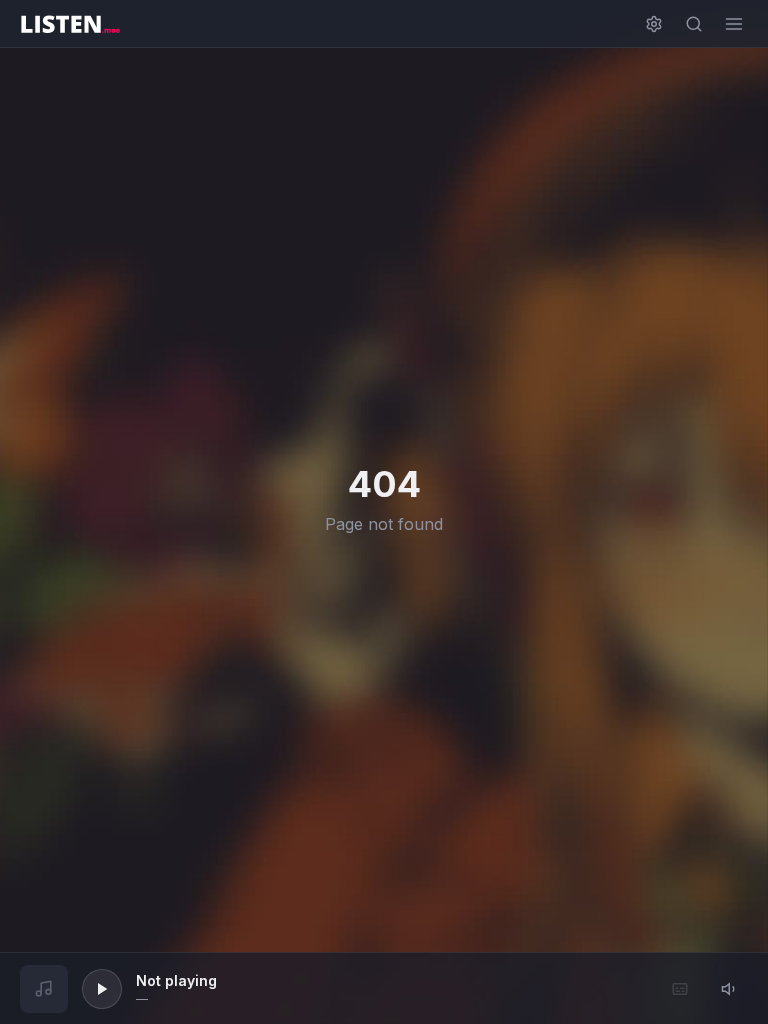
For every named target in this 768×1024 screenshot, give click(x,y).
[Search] (694, 24)
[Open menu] (734, 24)
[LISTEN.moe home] (70, 24)
